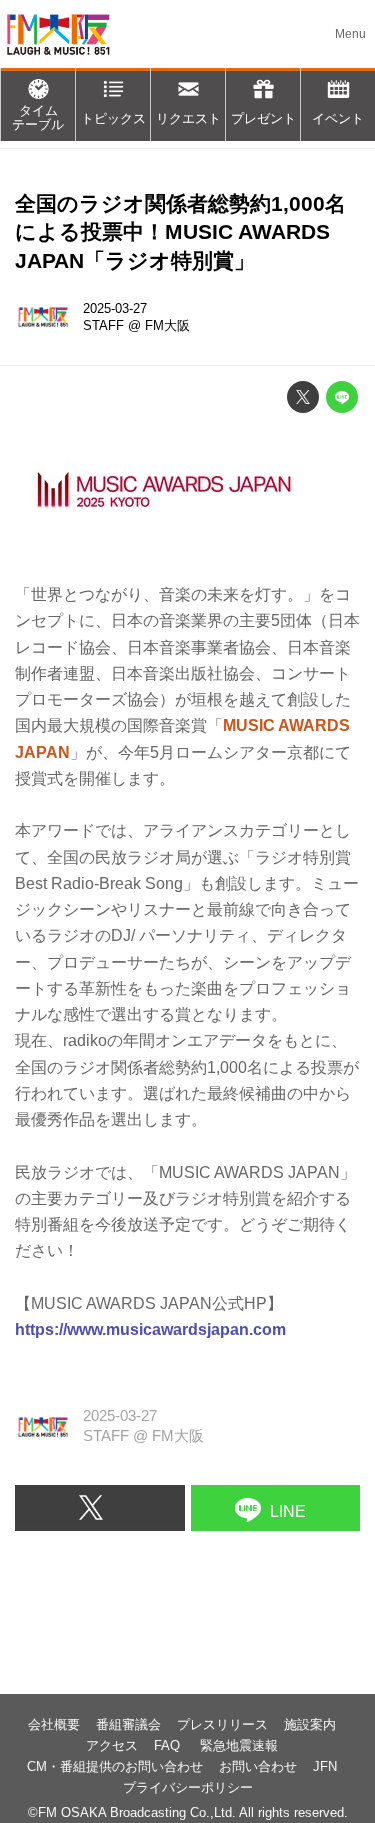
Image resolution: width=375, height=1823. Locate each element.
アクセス (112, 1745)
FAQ (169, 1745)
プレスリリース (222, 1724)
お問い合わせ (258, 1766)
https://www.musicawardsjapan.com (150, 1329)
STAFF (103, 325)
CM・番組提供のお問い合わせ (115, 1766)
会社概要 (54, 1724)
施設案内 (310, 1724)
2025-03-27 (115, 308)
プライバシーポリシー (188, 1787)
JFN (325, 1766)
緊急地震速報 (239, 1745)
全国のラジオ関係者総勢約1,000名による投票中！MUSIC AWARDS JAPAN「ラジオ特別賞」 (180, 232)
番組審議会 (128, 1724)
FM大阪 (167, 325)
